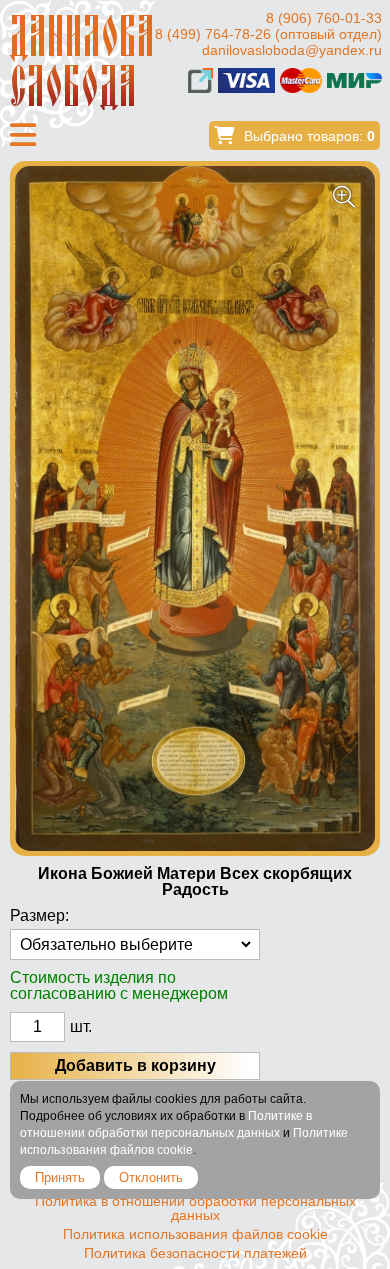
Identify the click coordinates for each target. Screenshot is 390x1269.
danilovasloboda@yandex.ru (292, 50)
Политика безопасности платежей (195, 1253)
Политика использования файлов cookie (195, 1234)
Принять (60, 1177)
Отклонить (151, 1177)
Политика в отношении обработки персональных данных (195, 1208)
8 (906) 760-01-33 (324, 18)
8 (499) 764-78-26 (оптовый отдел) (268, 34)
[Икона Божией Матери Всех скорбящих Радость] (195, 508)
